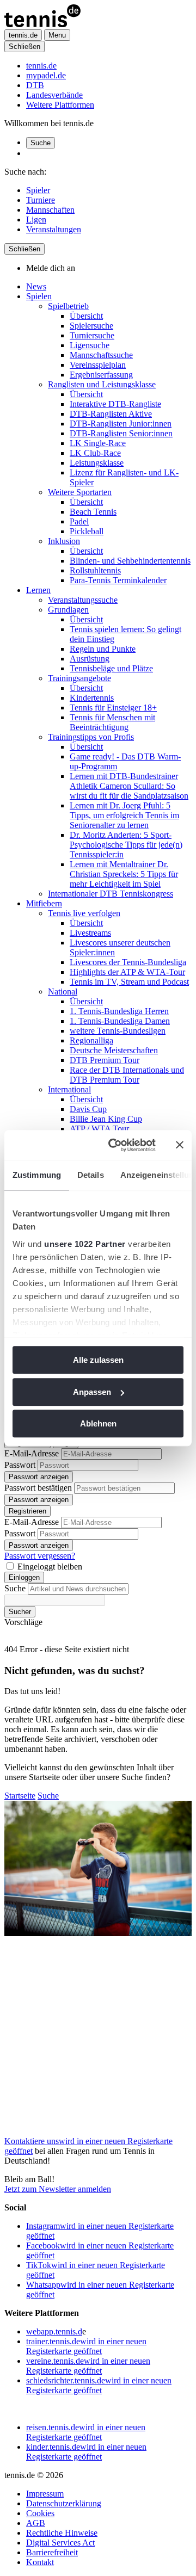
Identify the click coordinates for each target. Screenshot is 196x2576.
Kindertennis (92, 698)
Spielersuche (91, 326)
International (69, 1089)
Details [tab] (91, 1175)
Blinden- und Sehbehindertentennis (130, 561)
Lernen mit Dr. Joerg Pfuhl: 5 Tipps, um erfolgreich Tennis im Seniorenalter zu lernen (124, 815)
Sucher (20, 1612)
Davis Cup (88, 1109)
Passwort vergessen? (40, 1556)
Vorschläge (23, 1622)
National (63, 992)
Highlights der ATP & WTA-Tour (127, 972)
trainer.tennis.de (86, 2346)
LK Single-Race (98, 443)
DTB (35, 85)
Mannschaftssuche (101, 355)
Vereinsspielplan (98, 365)
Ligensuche (90, 345)
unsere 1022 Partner (85, 1244)
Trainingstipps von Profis (91, 737)
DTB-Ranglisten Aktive (111, 414)
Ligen (36, 220)
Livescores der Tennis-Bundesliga (128, 962)
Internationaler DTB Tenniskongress (111, 894)
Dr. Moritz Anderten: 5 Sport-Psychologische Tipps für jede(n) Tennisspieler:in (126, 845)
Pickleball (87, 531)
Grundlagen (68, 610)
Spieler (38, 190)
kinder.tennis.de (86, 2452)
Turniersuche (92, 335)
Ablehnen (98, 1423)
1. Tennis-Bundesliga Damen (120, 1021)
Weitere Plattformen (60, 105)
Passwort (20, 1465)
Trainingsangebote (79, 678)
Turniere (41, 200)
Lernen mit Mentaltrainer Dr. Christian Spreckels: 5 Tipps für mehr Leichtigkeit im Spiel (124, 874)
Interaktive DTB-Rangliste (115, 404)
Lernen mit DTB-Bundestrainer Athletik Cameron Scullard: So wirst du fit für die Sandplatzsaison (129, 786)
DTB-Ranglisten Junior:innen (121, 424)
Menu (57, 35)
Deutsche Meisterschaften (114, 1050)
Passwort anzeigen (39, 1477)
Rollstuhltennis (95, 570)
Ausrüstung (90, 659)
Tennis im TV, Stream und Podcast (129, 982)
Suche (41, 143)
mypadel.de (46, 75)
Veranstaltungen (54, 229)
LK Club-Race (95, 453)
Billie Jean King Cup (106, 1119)
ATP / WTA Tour (99, 1129)
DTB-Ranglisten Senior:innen (121, 433)
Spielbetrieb (68, 306)
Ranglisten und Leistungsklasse (102, 384)
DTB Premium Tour (105, 1060)
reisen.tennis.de (86, 2432)
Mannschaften (50, 210)
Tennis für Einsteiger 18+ (113, 708)
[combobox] (78, 1589)
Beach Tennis (93, 512)
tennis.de (41, 66)
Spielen (39, 296)
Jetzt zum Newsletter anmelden (58, 2189)
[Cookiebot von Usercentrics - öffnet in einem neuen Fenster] (115, 1145)
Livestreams (90, 933)
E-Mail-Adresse (32, 1453)
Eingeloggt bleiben (50, 1567)
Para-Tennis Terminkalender (118, 580)
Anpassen (92, 1392)
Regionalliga (91, 1040)
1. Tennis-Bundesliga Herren (119, 1011)
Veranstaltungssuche (83, 600)
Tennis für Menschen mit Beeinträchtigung (112, 722)
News (36, 286)
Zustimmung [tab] (37, 1175)
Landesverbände (54, 95)
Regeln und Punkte (103, 649)
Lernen (38, 590)
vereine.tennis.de (88, 2366)
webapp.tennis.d (54, 2331)
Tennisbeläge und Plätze (111, 668)
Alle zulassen (98, 1360)
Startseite (20, 1796)
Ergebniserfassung (101, 375)
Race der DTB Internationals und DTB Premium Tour (127, 1075)
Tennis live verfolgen (84, 913)
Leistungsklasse (97, 463)
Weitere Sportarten (80, 492)
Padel (79, 521)
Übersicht (86, 316)
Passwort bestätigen (38, 1488)
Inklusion (64, 541)
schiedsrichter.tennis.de (99, 2385)
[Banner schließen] (180, 1145)
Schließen (24, 47)
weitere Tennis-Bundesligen (118, 1031)
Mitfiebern (44, 903)
